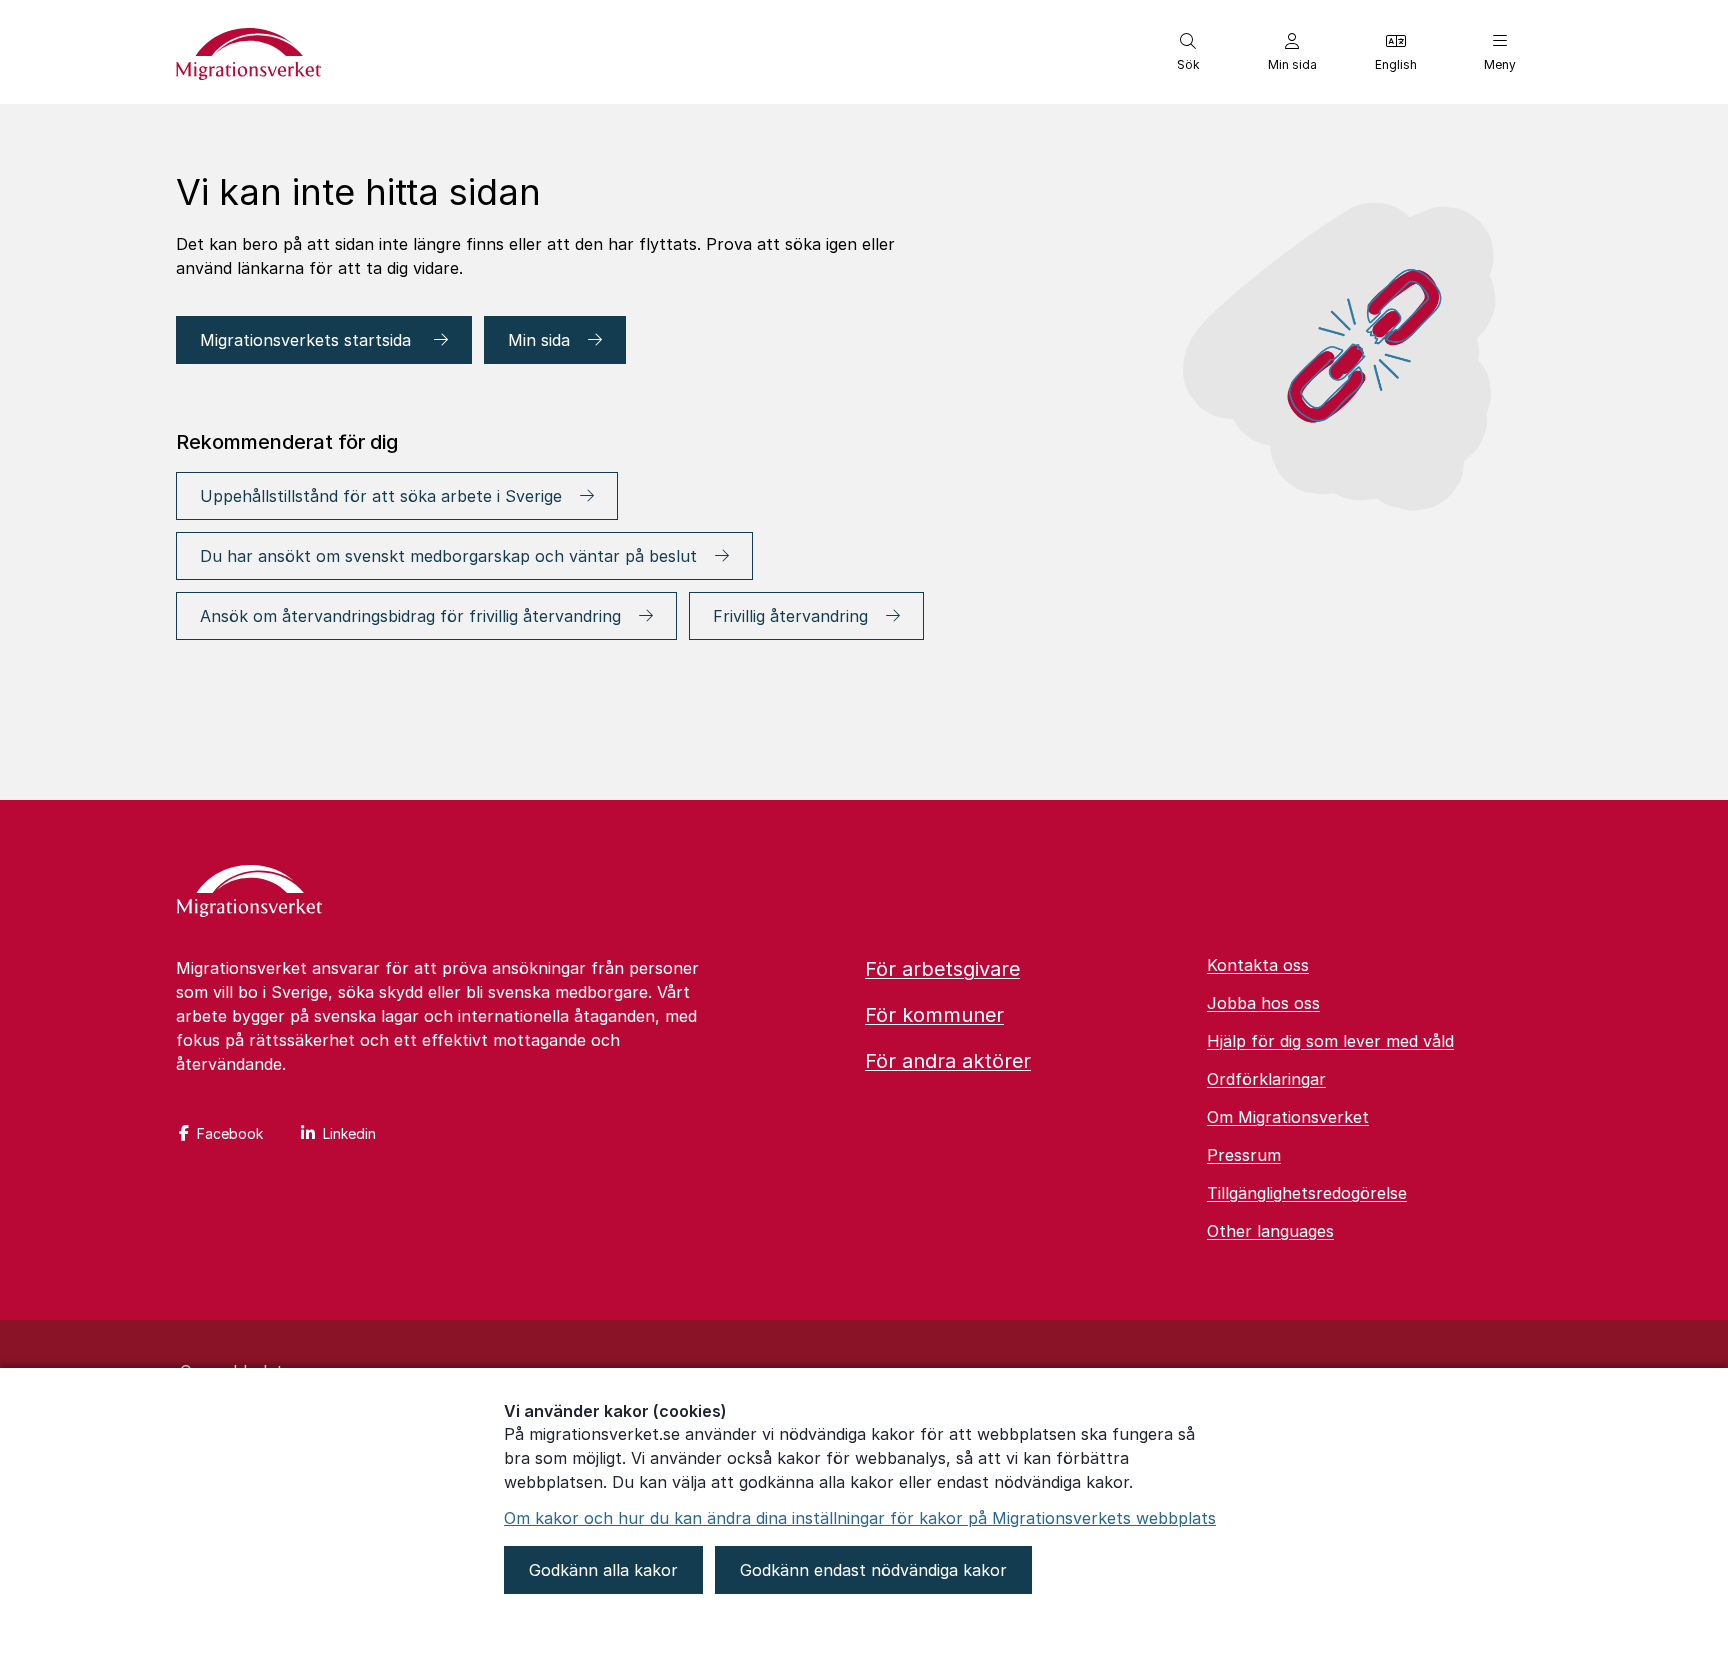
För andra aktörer (948, 1061)
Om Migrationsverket (1288, 1117)
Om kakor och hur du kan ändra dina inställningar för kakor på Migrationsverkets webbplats (860, 1518)
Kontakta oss (1258, 965)
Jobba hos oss (1263, 1003)
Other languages (1270, 1231)
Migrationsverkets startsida (308, 340)
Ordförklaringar (1266, 1079)
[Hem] (249, 893)
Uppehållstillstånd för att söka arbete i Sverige (381, 496)
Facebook (230, 1133)
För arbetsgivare (942, 969)
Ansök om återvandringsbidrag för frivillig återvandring (410, 616)
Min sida (539, 340)
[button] (1188, 52)
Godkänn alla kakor (603, 1570)
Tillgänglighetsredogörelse (1307, 1193)
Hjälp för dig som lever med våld (1330, 1041)
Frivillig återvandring (790, 616)
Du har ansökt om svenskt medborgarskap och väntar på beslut (448, 556)
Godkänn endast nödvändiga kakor (873, 1570)
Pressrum (1244, 1155)
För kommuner (934, 1015)
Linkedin (349, 1133)
